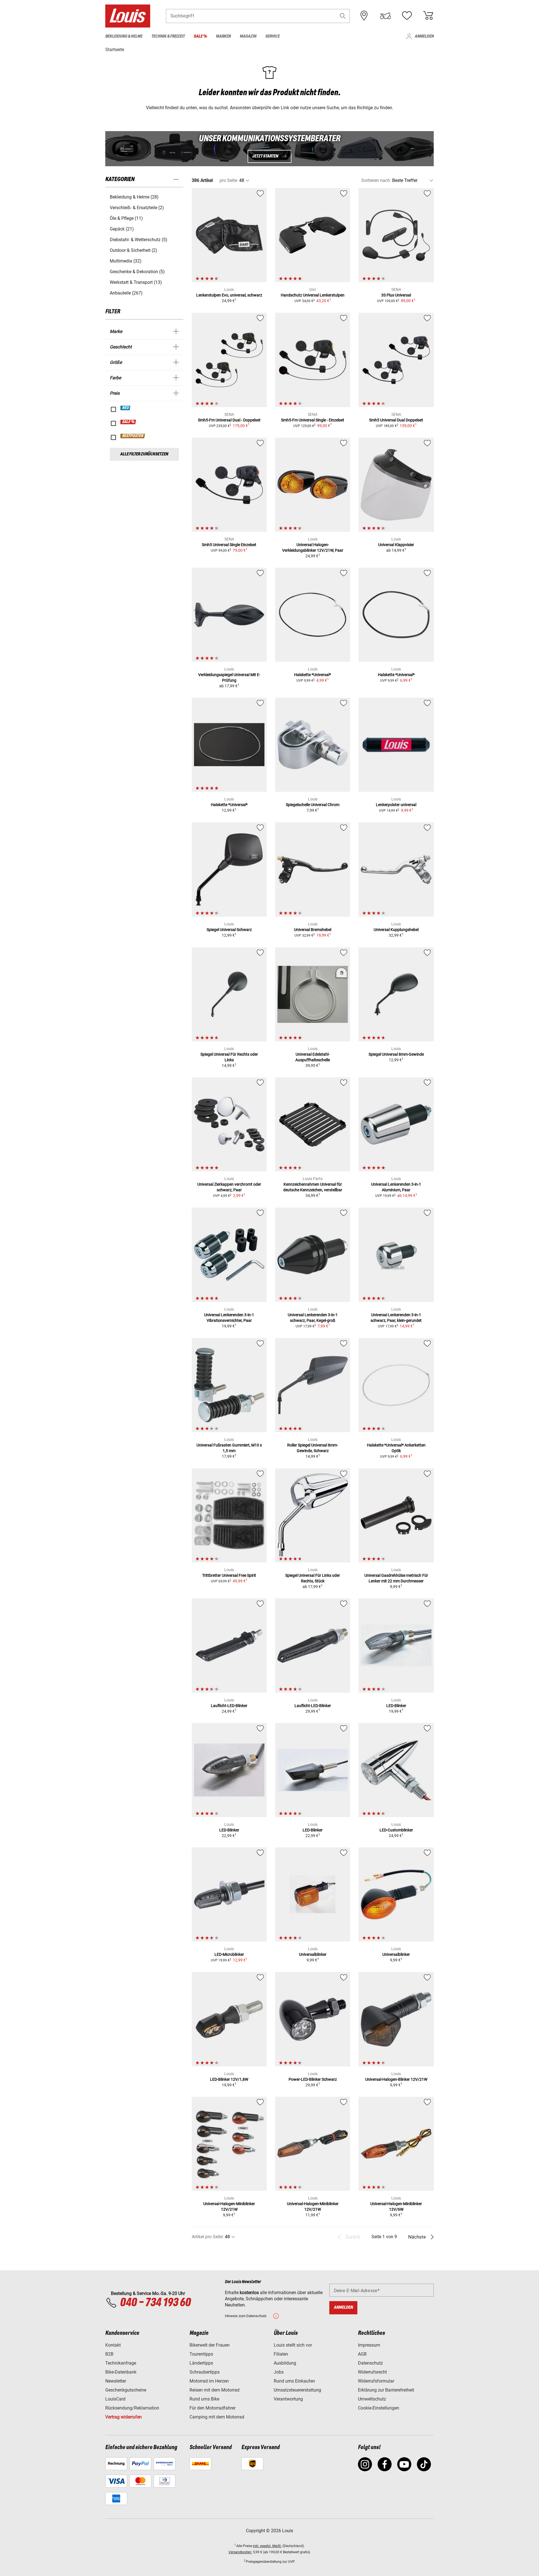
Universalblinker (313, 1954)
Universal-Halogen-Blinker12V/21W (396, 2079)
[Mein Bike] (385, 16)
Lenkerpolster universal (396, 805)
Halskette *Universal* (313, 675)
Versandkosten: (240, 2552)
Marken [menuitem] (223, 36)
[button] (343, 16)
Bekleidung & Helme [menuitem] (124, 36)
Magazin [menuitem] (248, 36)
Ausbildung (285, 2363)
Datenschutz (370, 2363)
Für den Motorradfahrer (213, 2408)
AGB (362, 2354)
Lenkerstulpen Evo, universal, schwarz (229, 295)
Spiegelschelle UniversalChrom (313, 805)
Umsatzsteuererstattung (297, 2390)
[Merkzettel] (407, 16)
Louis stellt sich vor (293, 2345)
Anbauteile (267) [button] (126, 293)
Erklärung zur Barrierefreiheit (386, 2390)
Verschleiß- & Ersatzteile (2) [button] (137, 208)
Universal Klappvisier (396, 545)
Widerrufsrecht (372, 2372)
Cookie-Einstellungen (379, 2408)
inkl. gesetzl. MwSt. (267, 2546)
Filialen (281, 2354)
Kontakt (113, 2345)
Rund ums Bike (204, 2399)
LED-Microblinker (229, 1954)
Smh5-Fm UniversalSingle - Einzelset (313, 420)
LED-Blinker (396, 1706)
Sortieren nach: (376, 180)
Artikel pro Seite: (208, 2237)
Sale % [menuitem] (200, 36)
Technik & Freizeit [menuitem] (168, 36)
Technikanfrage (121, 2363)
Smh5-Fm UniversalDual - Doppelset (229, 420)
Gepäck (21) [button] (122, 229)
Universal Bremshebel (313, 930)
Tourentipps (201, 2354)
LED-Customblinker (396, 1830)
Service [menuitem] (272, 36)
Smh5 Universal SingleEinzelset (229, 545)
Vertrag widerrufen (124, 2417)
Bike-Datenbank (121, 2372)
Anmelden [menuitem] (424, 36)
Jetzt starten (265, 156)
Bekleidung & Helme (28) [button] (134, 197)
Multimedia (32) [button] (126, 261)
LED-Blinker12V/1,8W (229, 2079)
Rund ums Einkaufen (294, 2381)
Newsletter (116, 2381)
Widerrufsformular (376, 2381)
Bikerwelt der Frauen (210, 2345)
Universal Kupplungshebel (396, 930)
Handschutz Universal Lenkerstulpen (313, 295)
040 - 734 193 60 (155, 2303)
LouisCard (115, 2399)
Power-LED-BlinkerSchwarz (313, 2079)
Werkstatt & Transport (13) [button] (136, 282)
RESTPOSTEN (133, 436)
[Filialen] (364, 16)
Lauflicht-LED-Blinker (229, 1706)
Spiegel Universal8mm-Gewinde (396, 1054)
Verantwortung (288, 2399)
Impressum (369, 2345)
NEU (126, 408)
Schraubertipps (205, 2372)
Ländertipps (201, 2363)
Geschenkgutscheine (126, 2390)
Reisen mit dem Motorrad (214, 2390)
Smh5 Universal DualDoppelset (396, 420)
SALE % (128, 422)
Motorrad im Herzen (209, 2381)
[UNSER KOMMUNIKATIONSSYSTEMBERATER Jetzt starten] (269, 149)
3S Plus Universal (396, 295)
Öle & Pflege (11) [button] (126, 218)
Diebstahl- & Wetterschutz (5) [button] (139, 240)
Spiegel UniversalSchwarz (229, 930)
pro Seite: (229, 180)
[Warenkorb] (428, 16)
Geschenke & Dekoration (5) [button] (137, 272)
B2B (109, 2354)
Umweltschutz (372, 2399)
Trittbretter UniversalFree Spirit (229, 1575)
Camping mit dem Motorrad (217, 2417)
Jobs (279, 2372)
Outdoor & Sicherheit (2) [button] (133, 250)
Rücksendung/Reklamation (132, 2408)
